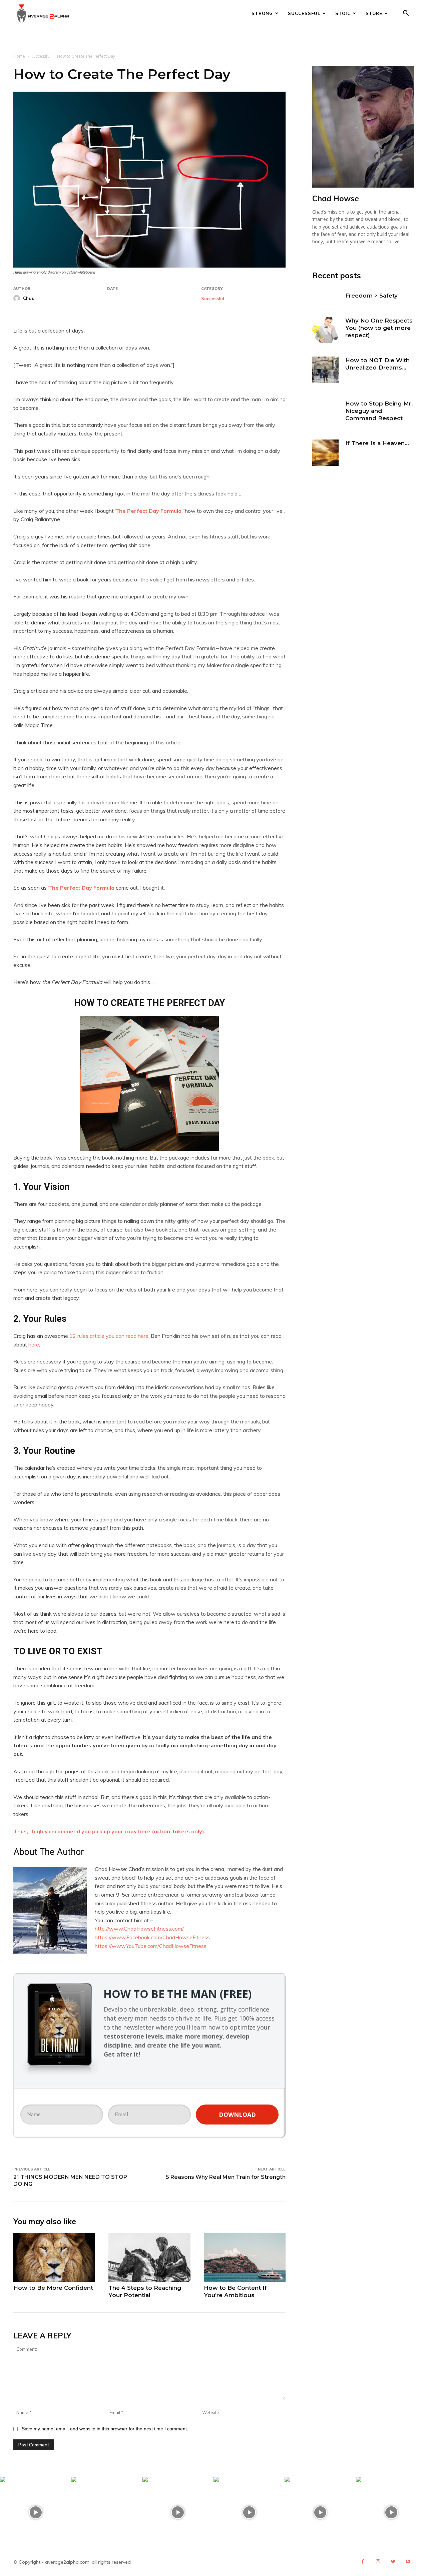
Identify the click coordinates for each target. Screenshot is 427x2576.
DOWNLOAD (237, 2115)
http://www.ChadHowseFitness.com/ (139, 1929)
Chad (29, 298)
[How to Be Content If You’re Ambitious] (245, 2257)
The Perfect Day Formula (148, 511)
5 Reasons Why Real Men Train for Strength (226, 2177)
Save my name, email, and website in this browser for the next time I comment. (105, 2429)
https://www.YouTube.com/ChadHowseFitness (151, 1946)
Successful (304, 13)
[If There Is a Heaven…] (325, 453)
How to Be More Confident (53, 2288)
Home (19, 56)
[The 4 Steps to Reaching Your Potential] (149, 2257)
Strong (262, 13)
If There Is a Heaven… (377, 443)
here (34, 1344)
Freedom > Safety (371, 296)
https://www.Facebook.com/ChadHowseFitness (152, 1937)
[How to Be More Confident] (54, 2257)
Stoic (343, 13)
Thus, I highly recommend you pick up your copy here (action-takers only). (109, 1831)
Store (374, 13)
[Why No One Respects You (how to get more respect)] (325, 330)
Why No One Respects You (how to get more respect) (379, 328)
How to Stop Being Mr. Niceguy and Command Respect (379, 411)
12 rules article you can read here (109, 1336)
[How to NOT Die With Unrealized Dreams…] (325, 370)
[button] (406, 14)
